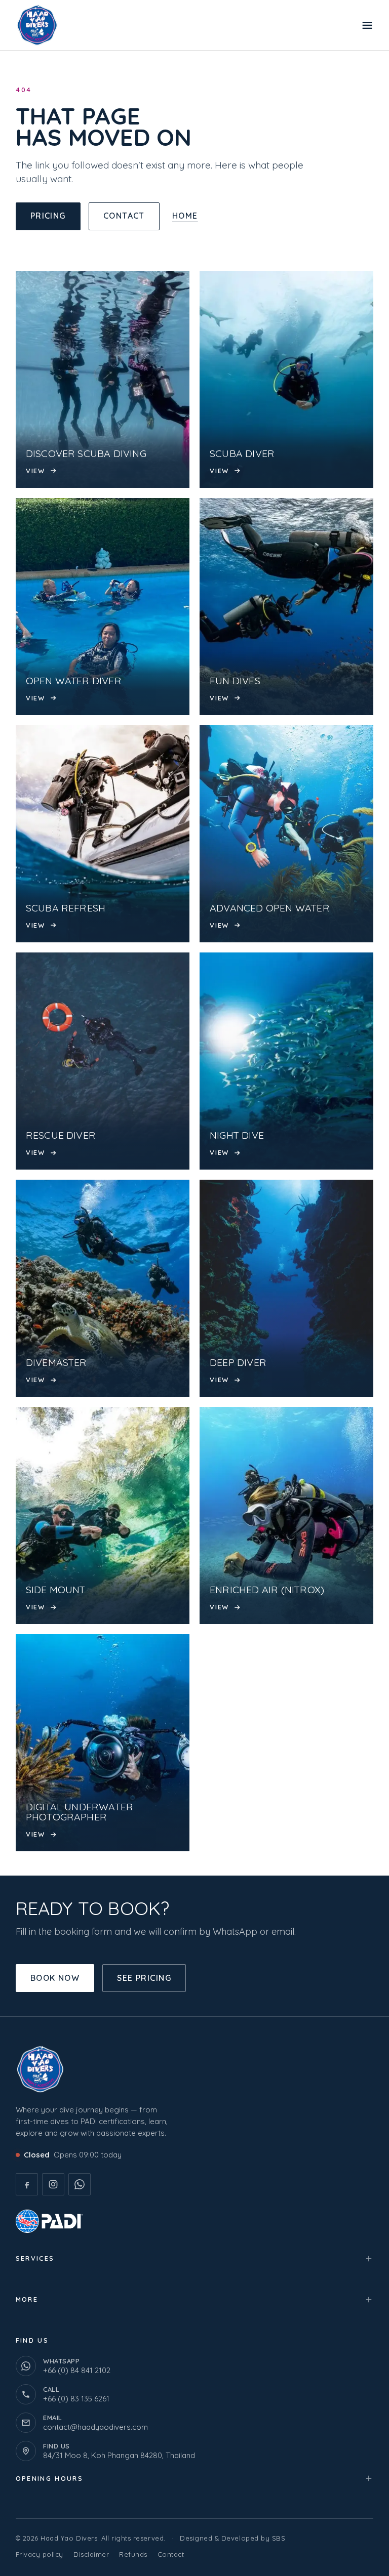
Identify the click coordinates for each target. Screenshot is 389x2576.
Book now (55, 1978)
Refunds (133, 2554)
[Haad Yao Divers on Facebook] (27, 2184)
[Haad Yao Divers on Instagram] (53, 2184)
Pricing (48, 216)
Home (185, 216)
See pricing (144, 1978)
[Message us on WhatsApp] (80, 2184)
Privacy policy (40, 2554)
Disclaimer (91, 2554)
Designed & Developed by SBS (232, 2538)
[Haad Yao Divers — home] (44, 25)
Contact (124, 216)
